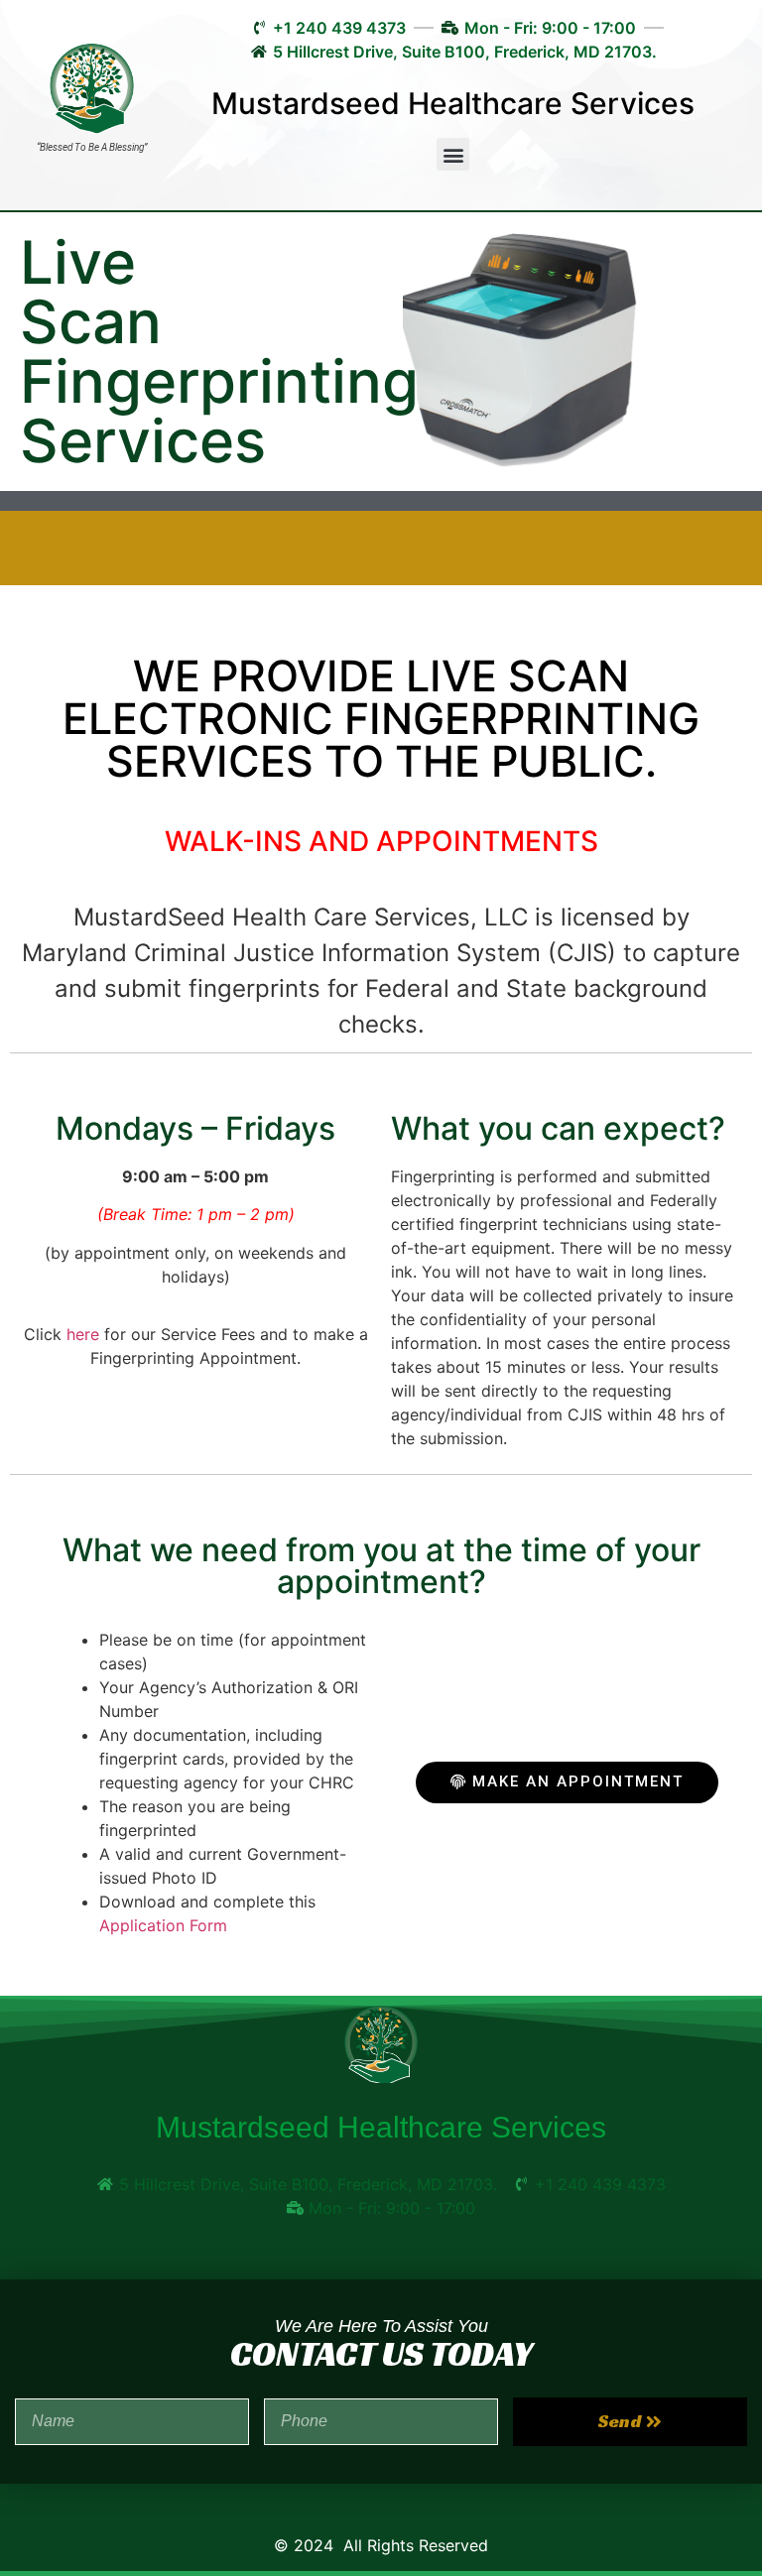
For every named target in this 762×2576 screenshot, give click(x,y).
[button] (453, 154)
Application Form (163, 1925)
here (83, 1334)
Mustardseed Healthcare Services (453, 103)
